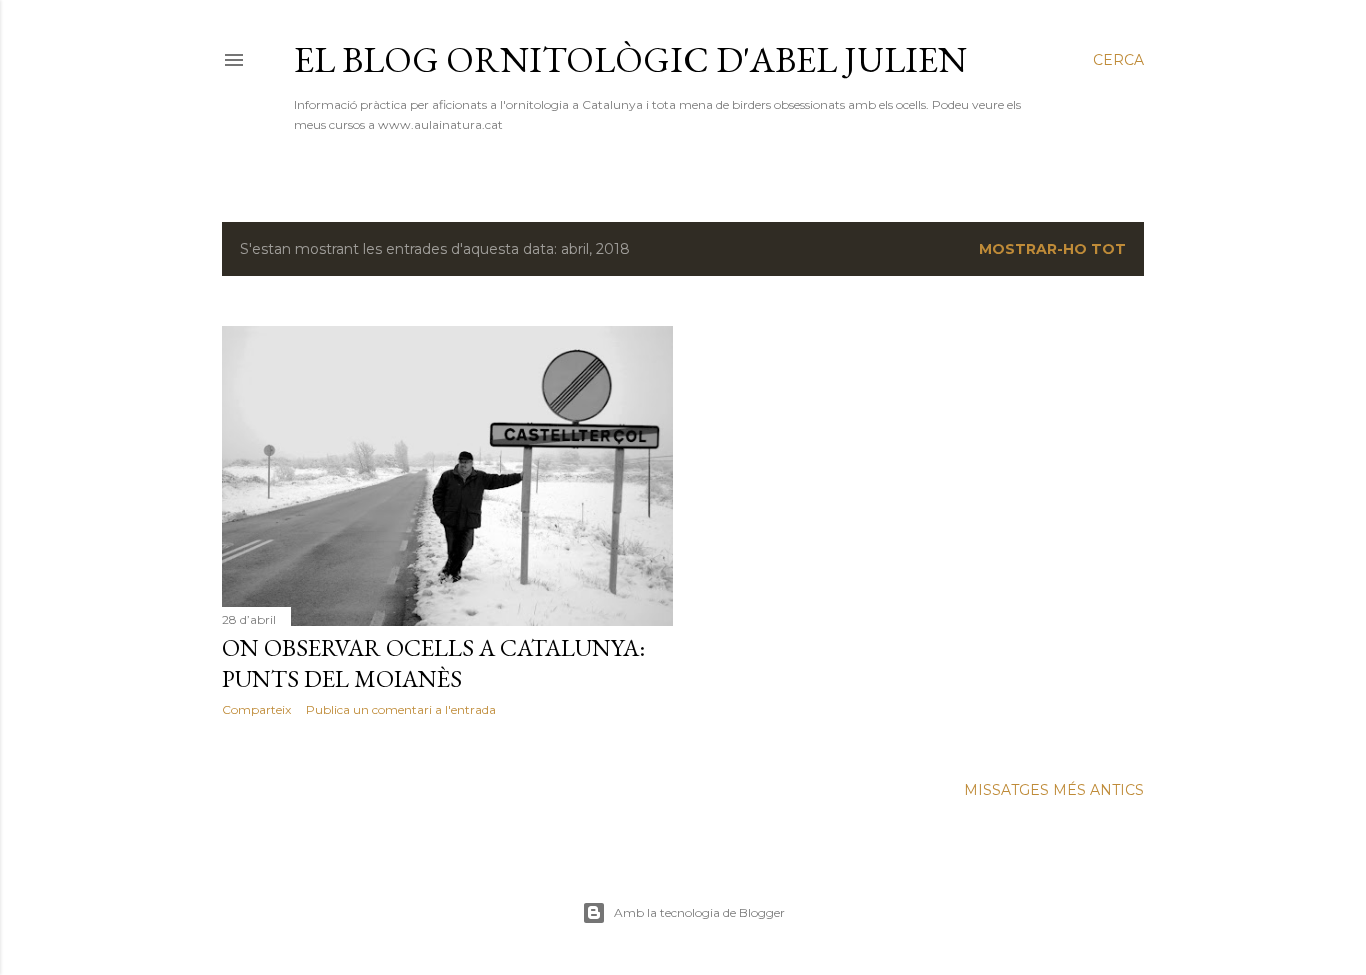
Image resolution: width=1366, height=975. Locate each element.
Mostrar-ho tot (1052, 249)
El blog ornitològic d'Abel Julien (630, 59)
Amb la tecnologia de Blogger (699, 912)
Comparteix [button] (256, 709)
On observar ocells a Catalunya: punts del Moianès (433, 663)
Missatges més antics (1054, 790)
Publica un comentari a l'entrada (401, 709)
